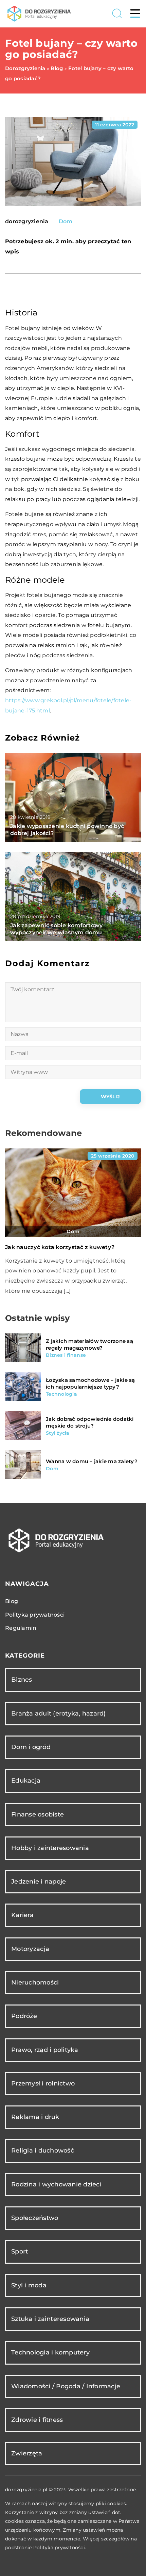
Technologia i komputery (50, 2352)
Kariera (22, 1915)
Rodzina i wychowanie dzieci (56, 2184)
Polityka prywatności (35, 1615)
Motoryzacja (30, 1949)
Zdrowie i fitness (37, 2420)
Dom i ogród (31, 1747)
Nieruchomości (35, 1982)
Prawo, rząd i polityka (45, 2050)
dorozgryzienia (27, 222)
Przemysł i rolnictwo (43, 2083)
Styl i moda (29, 2285)
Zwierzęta (27, 2453)
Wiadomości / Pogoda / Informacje (66, 2386)
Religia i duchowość (43, 2151)
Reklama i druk (35, 2117)
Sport (20, 2251)
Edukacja (26, 1781)
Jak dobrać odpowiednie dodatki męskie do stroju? (90, 1422)
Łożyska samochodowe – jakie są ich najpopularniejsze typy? (90, 1383)
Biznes (22, 1680)
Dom (66, 221)
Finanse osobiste (38, 1814)
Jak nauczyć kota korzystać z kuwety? (60, 1247)
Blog (12, 1601)
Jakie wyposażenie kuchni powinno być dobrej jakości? (67, 830)
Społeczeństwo (35, 2218)
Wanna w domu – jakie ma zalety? (92, 1461)
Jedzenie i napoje (39, 1882)
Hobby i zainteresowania (50, 1848)
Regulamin (21, 1628)
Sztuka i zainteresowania (50, 2319)
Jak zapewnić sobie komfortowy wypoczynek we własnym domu (56, 929)
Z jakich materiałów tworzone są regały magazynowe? (89, 1344)
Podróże (24, 2016)
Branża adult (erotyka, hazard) (59, 1713)
